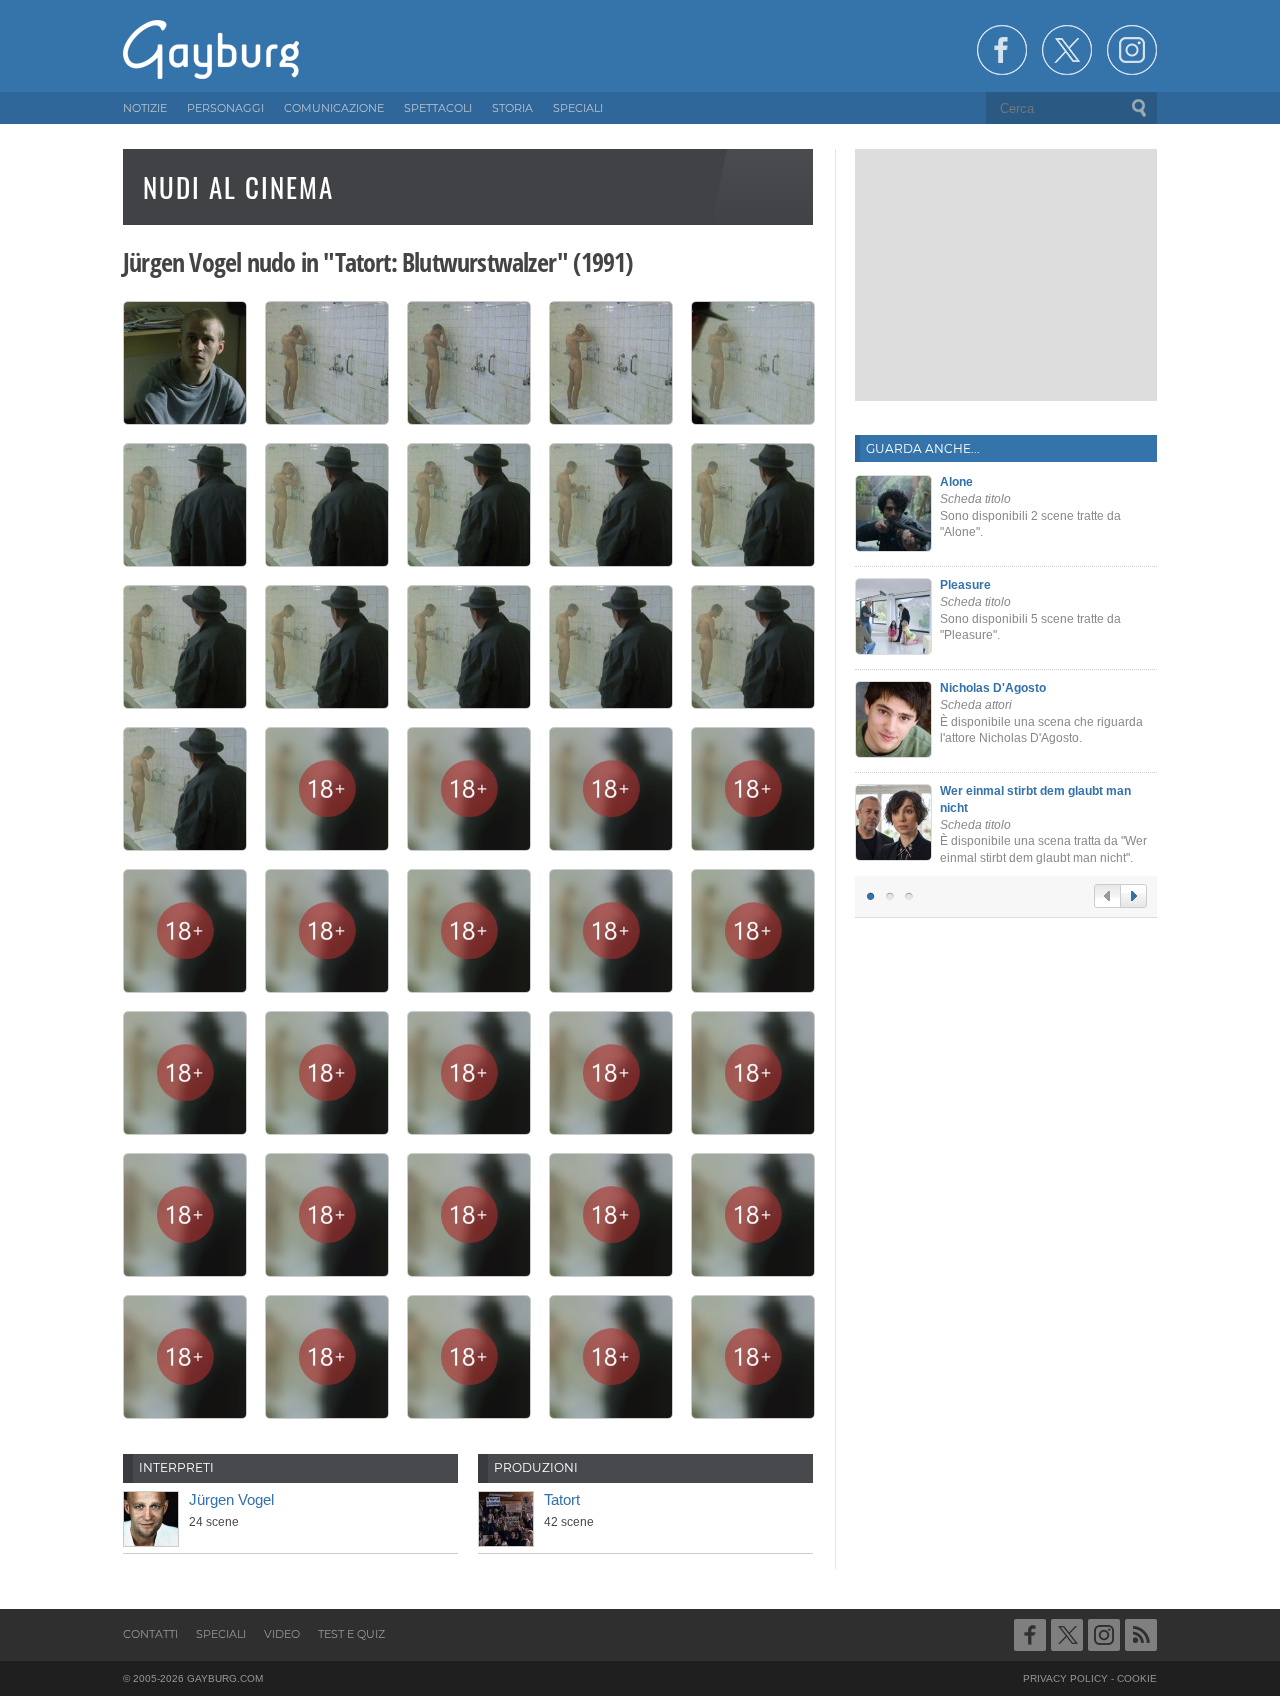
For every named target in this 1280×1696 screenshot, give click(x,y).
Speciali (221, 1634)
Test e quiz (351, 1634)
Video (282, 1634)
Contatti (150, 1634)
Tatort (562, 1499)
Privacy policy (1065, 1678)
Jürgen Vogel (231, 1499)
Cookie (1137, 1678)
